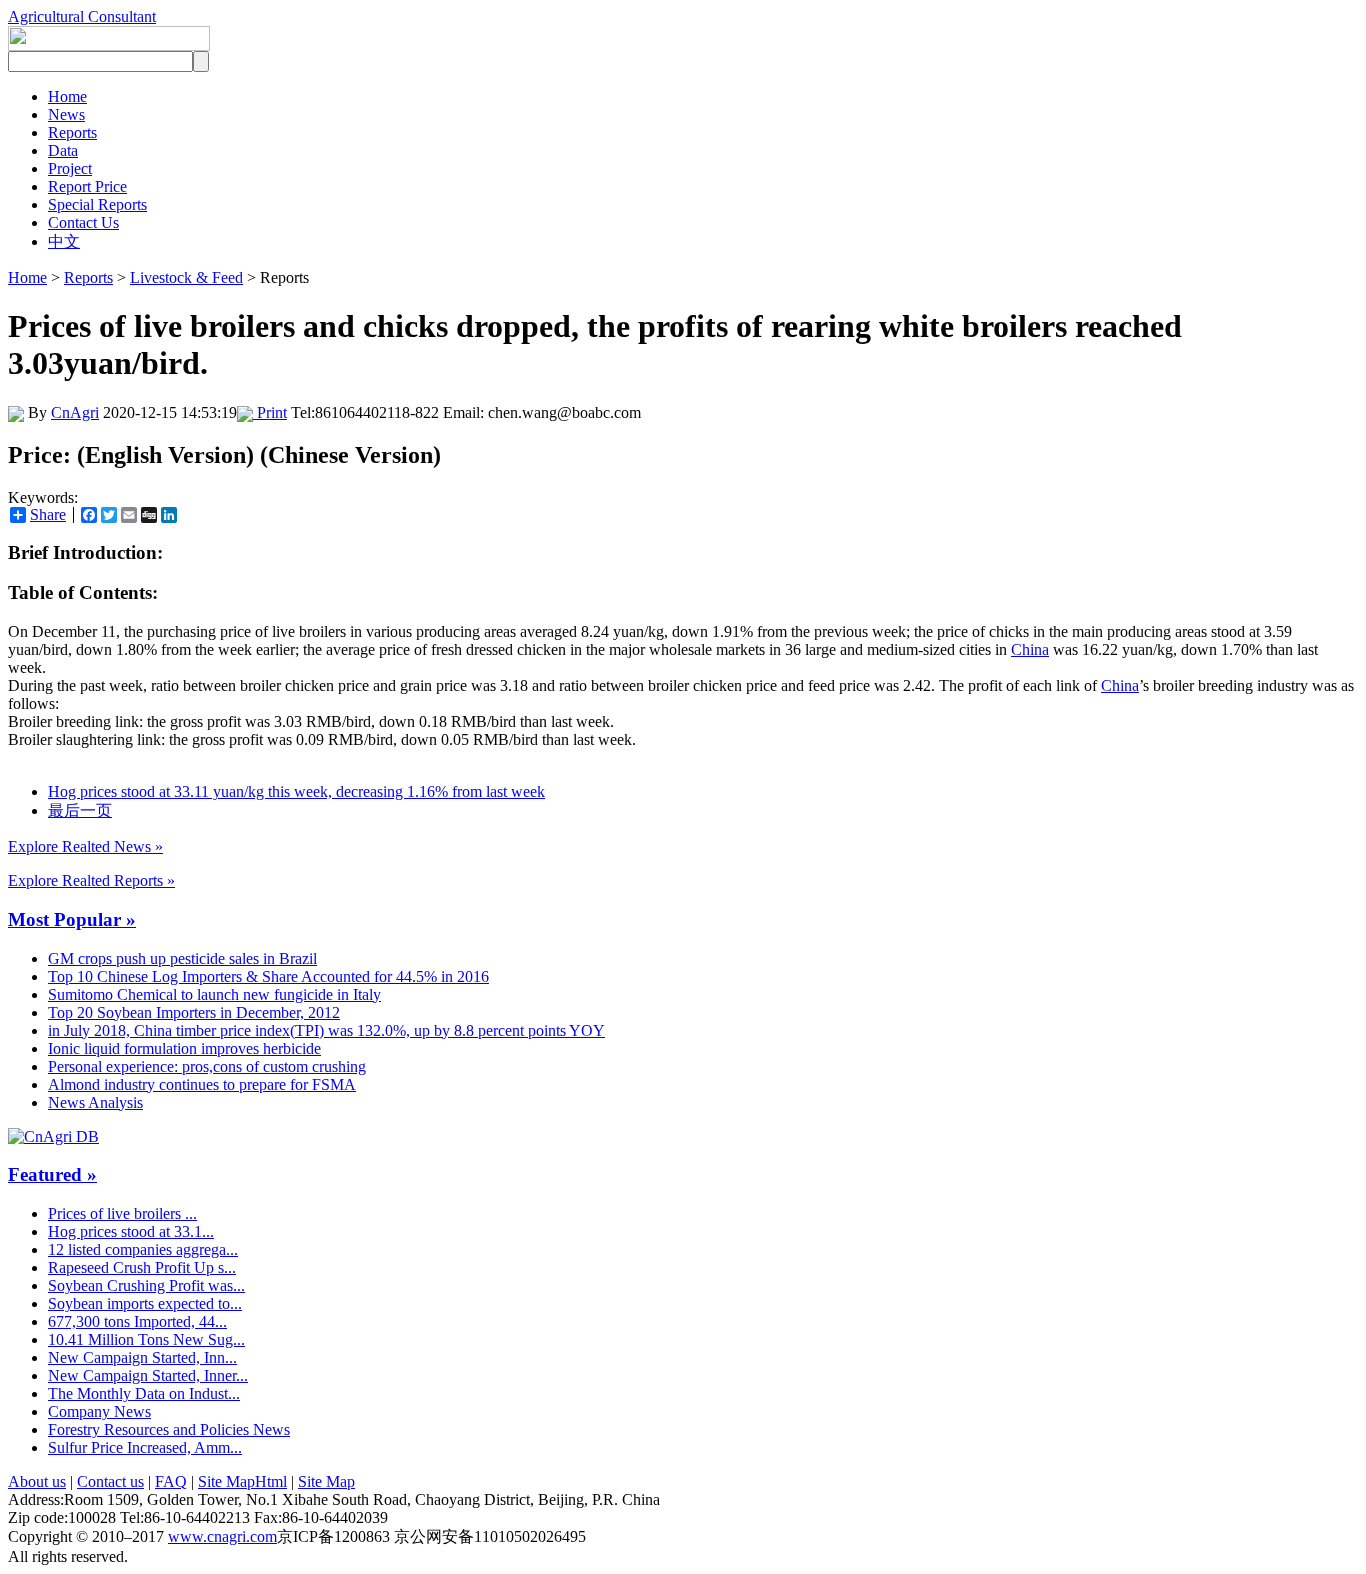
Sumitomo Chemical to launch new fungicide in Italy (214, 994)
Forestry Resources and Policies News (169, 1429)
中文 (64, 241)
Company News (99, 1411)
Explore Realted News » (85, 846)
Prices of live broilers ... (122, 1213)
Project (70, 168)
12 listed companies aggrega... (143, 1249)
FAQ (171, 1481)
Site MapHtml (242, 1481)
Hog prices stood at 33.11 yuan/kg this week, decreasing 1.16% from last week (296, 791)
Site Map (326, 1481)
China (1030, 649)
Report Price (87, 186)
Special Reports (97, 204)
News (66, 114)
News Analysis (95, 1102)
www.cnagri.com (222, 1536)
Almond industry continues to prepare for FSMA (202, 1084)
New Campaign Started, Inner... (148, 1375)
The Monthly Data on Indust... (144, 1393)
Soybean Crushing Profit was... (146, 1285)
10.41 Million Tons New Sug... (146, 1339)
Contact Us (83, 222)
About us (37, 1481)
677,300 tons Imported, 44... (137, 1321)
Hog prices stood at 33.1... (131, 1231)
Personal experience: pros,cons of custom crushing (207, 1066)
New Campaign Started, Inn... (142, 1357)
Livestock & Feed (186, 277)
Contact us (110, 1481)
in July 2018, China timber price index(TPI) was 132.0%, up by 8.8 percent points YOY (326, 1030)
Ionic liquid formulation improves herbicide (184, 1048)
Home (67, 96)
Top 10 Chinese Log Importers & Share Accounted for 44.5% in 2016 (268, 976)
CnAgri (75, 412)
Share (48, 515)
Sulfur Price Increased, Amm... (145, 1447)
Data (63, 150)
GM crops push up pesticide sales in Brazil (182, 958)
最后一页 (80, 810)
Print (270, 412)
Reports (72, 132)
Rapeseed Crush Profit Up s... (142, 1267)
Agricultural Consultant (82, 16)
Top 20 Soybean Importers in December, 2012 (194, 1012)
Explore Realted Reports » (91, 880)
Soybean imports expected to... (145, 1303)
